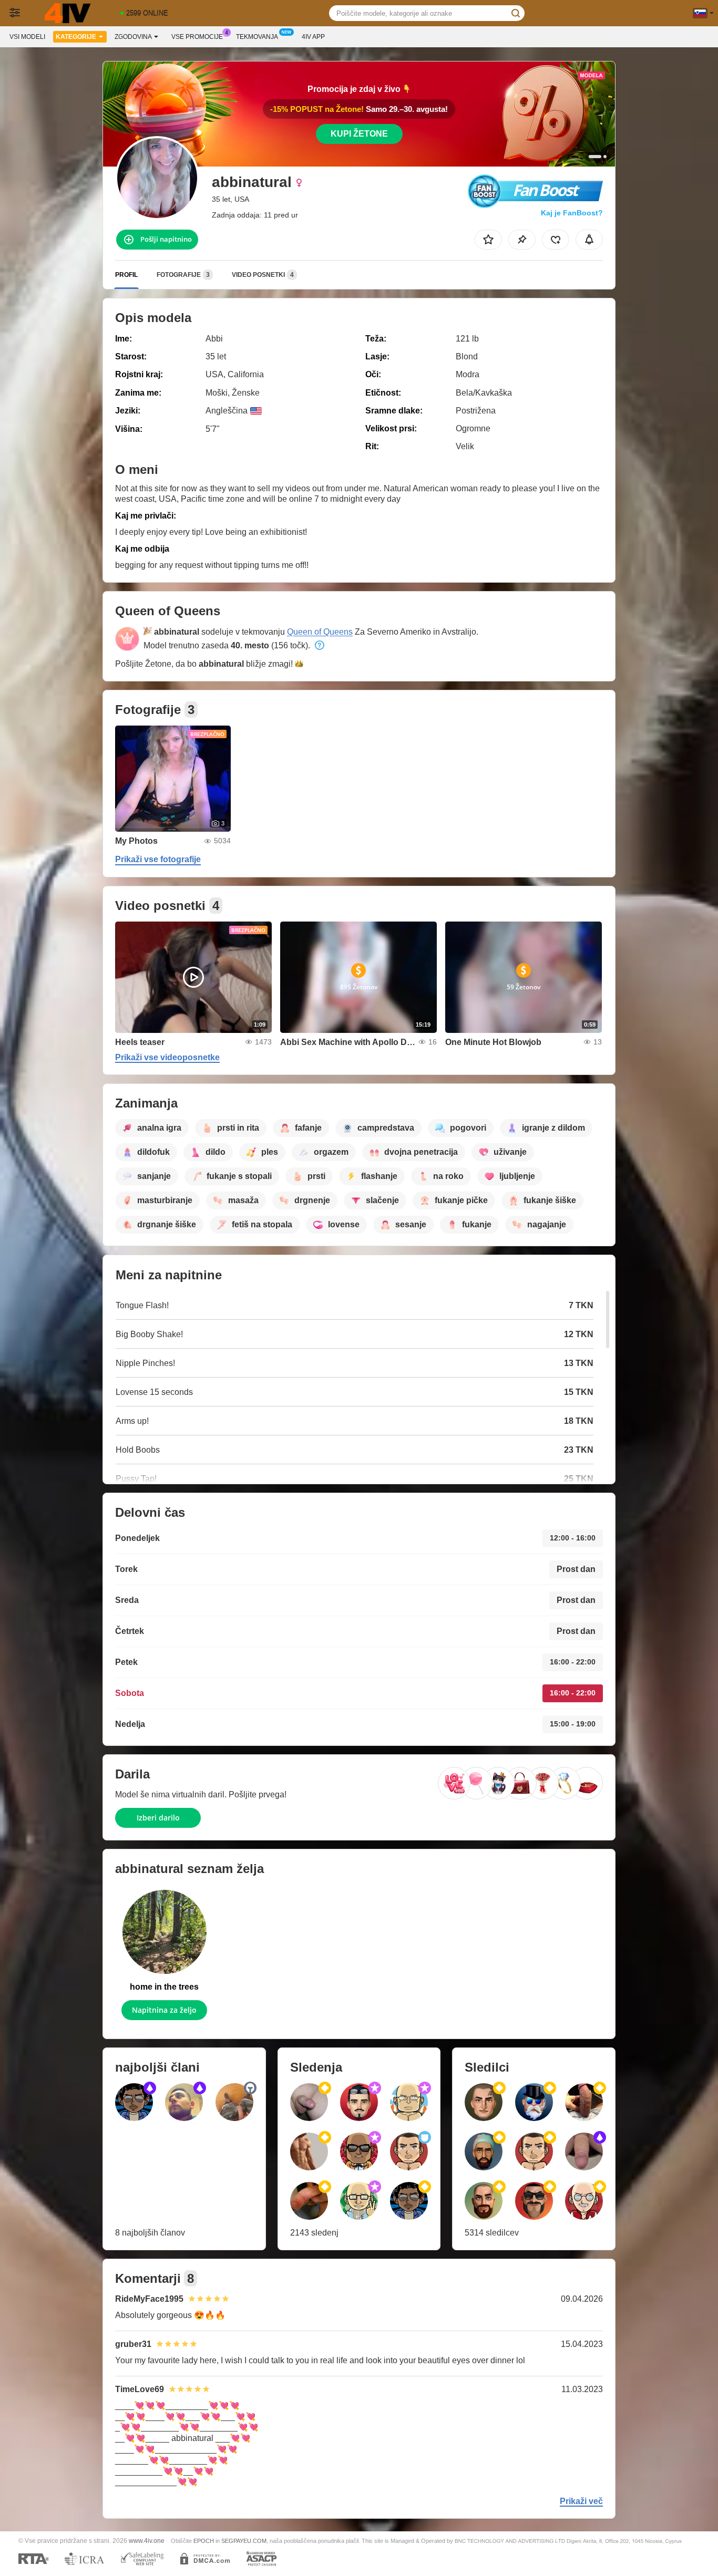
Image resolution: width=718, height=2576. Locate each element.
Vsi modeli (27, 37)
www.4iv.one (147, 2541)
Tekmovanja (257, 37)
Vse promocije (197, 37)
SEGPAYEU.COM (244, 2541)
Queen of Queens (320, 632)
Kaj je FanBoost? (572, 213)
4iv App (313, 37)
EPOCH (204, 2541)
